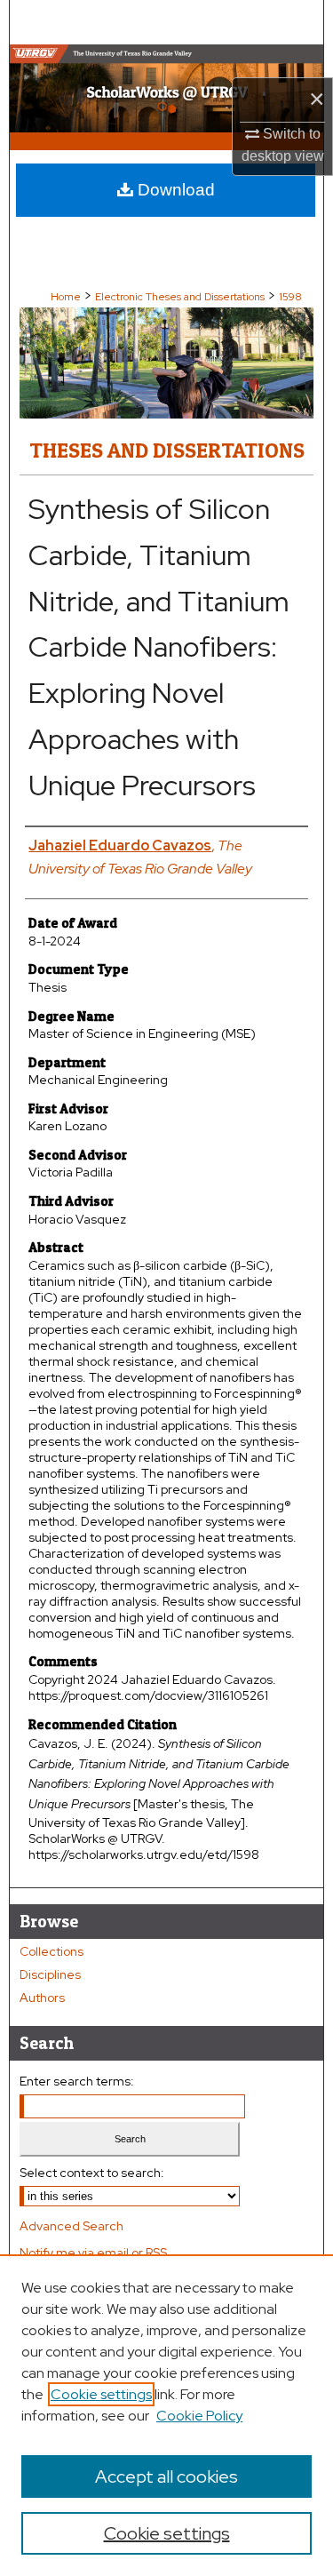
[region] (166, 2415)
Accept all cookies (166, 2476)
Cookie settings (101, 2394)
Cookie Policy (199, 2416)
